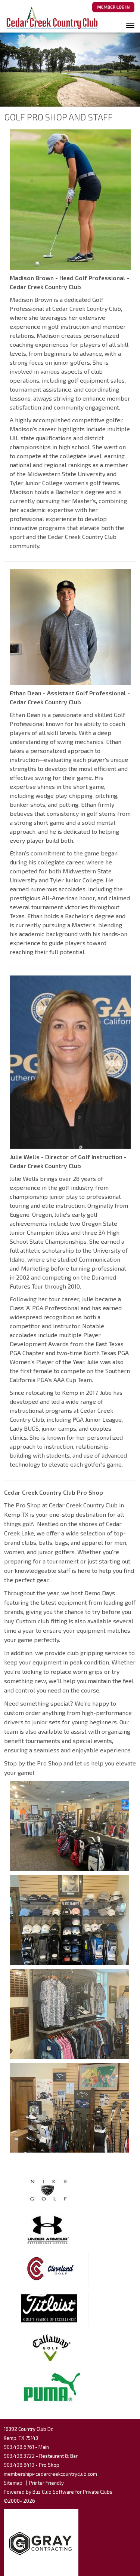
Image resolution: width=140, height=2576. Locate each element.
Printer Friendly (46, 2483)
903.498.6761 (19, 2447)
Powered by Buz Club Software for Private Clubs (58, 2492)
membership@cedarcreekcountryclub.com (50, 2474)
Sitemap (13, 2483)
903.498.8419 (19, 2465)
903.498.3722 (19, 2456)
